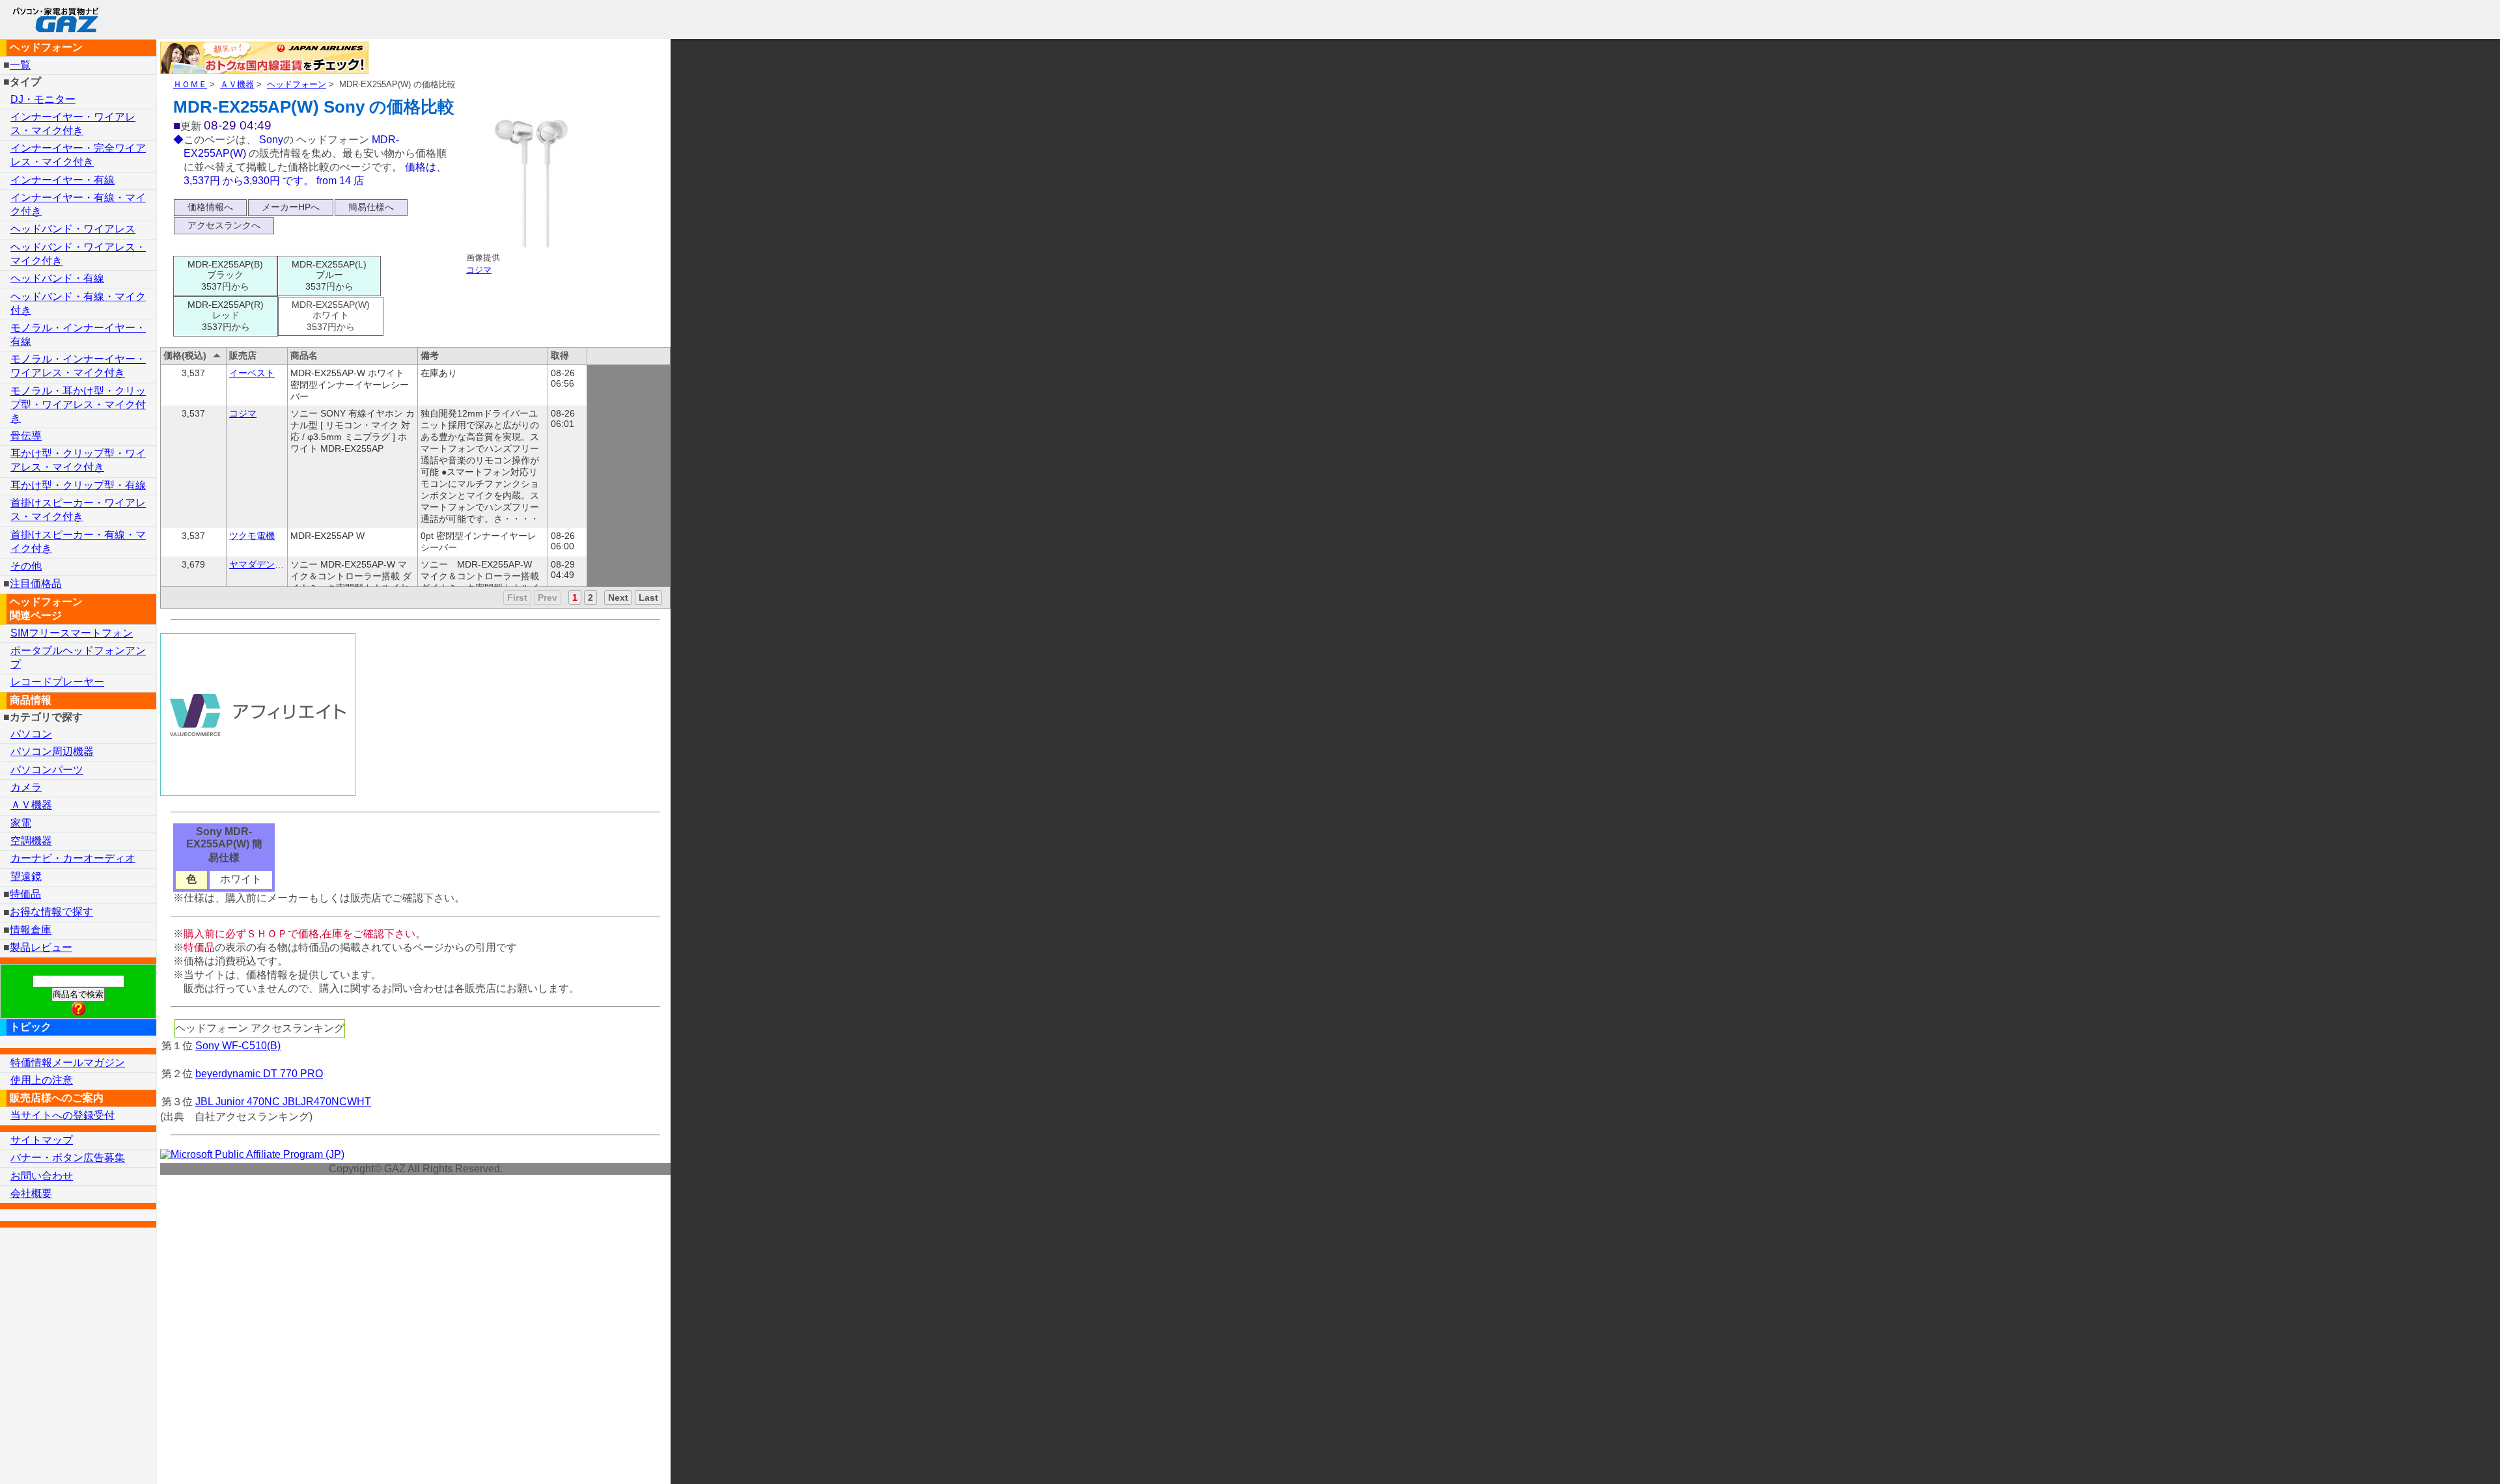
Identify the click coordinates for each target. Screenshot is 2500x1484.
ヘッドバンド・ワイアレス (73, 229)
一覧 (20, 65)
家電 (21, 823)
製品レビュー (41, 947)
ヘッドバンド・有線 (57, 278)
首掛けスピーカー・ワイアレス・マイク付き (78, 510)
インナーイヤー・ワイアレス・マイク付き (73, 124)
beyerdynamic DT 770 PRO (259, 1074)
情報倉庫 (31, 930)
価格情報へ (210, 207)
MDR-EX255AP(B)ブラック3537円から (225, 275)
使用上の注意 (42, 1080)
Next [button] (618, 598)
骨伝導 (26, 436)
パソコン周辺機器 (52, 751)
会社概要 (31, 1193)
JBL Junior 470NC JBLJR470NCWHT (283, 1102)
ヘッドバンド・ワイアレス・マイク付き (78, 254)
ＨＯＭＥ (190, 84)
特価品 (25, 894)
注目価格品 (36, 584)
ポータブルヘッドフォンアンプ (78, 657)
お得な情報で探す (51, 912)
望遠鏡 (26, 876)
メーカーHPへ (291, 207)
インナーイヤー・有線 (62, 180)
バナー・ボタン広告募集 (68, 1158)
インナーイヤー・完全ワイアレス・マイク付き (78, 155)
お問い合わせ (42, 1176)
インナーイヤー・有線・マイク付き (78, 204)
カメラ (26, 787)
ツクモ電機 (252, 536)
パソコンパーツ (47, 770)
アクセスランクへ (224, 225)
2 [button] (590, 598)
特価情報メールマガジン (68, 1063)
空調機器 (31, 841)
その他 (26, 566)
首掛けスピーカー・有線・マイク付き (78, 542)
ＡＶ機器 (237, 84)
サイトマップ (42, 1140)
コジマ (479, 270)
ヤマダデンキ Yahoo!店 (277, 564)
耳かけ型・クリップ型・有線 (78, 485)
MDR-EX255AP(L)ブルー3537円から (329, 275)
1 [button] (575, 598)
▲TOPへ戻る (2444, 1457)
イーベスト (252, 373)
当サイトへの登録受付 (62, 1115)
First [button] (517, 598)
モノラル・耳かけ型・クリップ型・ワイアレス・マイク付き (78, 405)
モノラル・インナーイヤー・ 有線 (78, 335)
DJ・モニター (43, 99)
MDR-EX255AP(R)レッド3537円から (226, 316)
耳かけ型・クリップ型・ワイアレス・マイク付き (78, 460)
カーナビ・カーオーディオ (73, 858)
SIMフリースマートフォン (72, 633)
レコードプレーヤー (57, 682)
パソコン (31, 734)
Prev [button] (548, 598)
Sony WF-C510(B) (238, 1046)
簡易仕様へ (371, 207)
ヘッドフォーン (297, 84)
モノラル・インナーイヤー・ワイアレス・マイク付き (78, 366)
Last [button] (648, 598)
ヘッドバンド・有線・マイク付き (78, 303)
